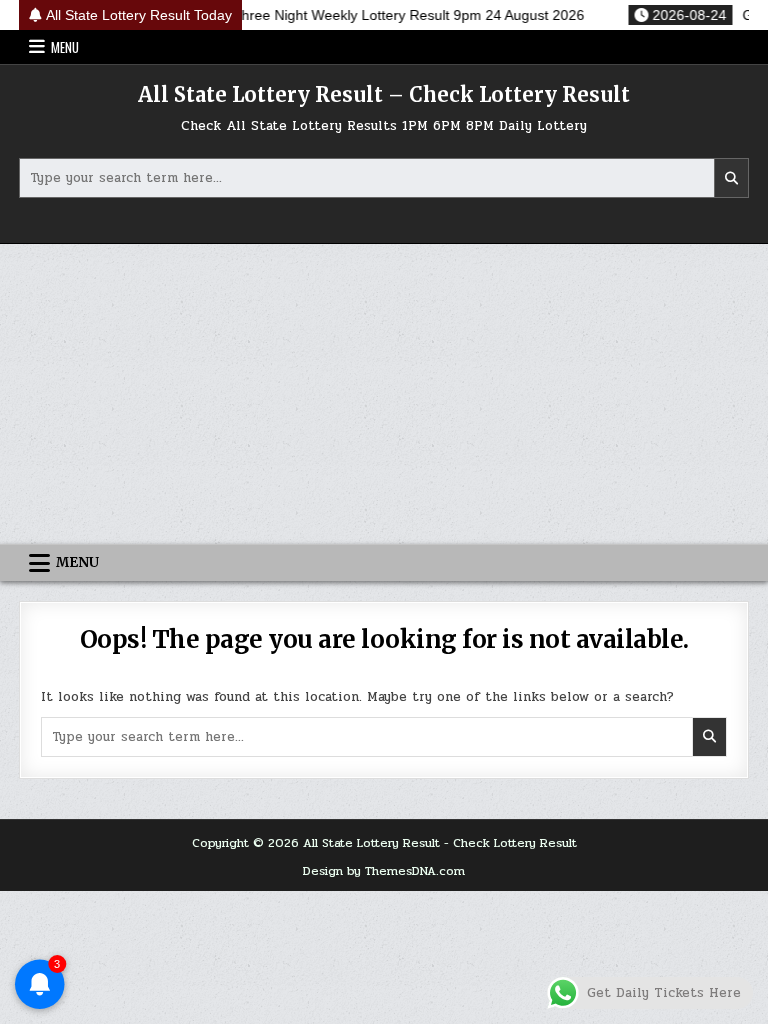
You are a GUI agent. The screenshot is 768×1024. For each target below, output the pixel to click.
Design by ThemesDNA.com (384, 871)
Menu (65, 47)
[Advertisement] (384, 394)
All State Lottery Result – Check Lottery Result (384, 94)
